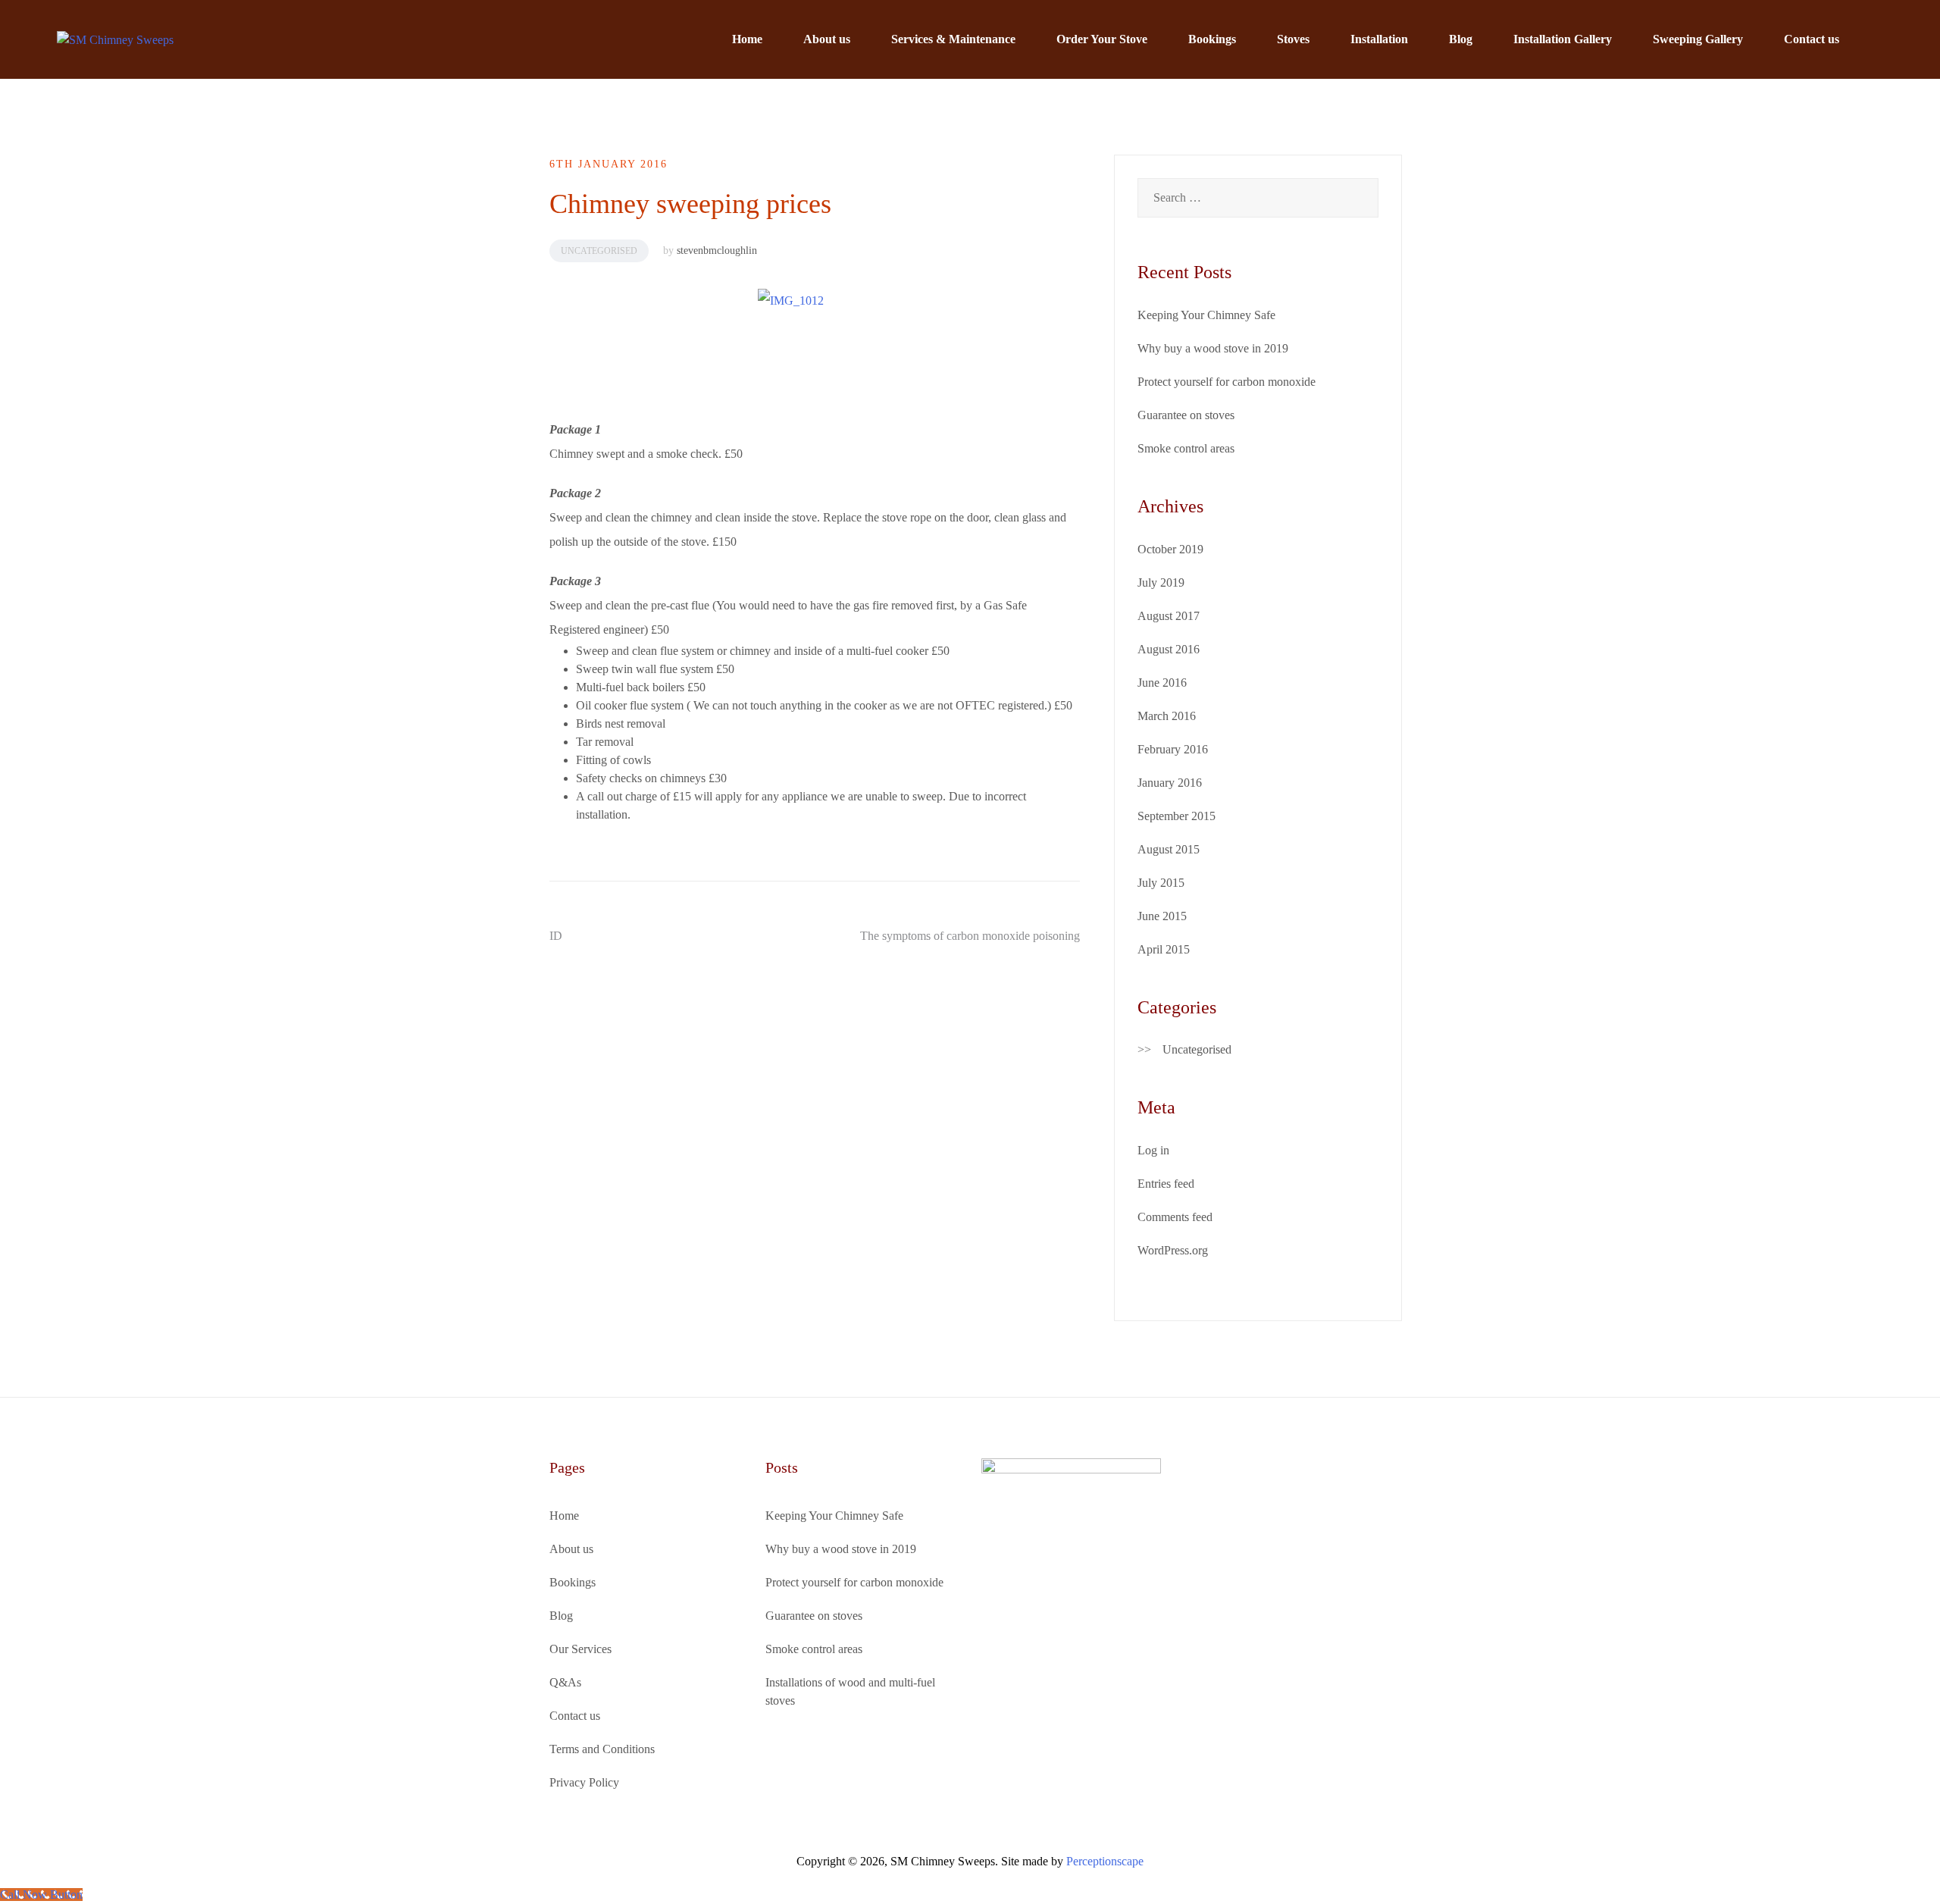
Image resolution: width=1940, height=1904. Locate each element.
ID (556, 936)
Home (747, 39)
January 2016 (1170, 783)
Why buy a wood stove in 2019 (1213, 348)
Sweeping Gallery (1698, 39)
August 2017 (1169, 616)
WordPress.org (1173, 1250)
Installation (1379, 39)
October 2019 (1170, 549)
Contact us (1812, 39)
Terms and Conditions (602, 1749)
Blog (1461, 39)
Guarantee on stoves (1186, 415)
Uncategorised (599, 251)
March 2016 (1167, 716)
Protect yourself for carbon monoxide (1227, 382)
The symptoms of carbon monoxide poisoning (970, 936)
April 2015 (1164, 949)
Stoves (1293, 39)
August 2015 (1169, 849)
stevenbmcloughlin (717, 251)
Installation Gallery (1563, 39)
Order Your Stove (1102, 39)
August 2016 (1169, 649)
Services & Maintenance (953, 39)
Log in (1153, 1150)
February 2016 (1173, 749)
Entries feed (1166, 1184)
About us (827, 39)
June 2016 (1162, 683)
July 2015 (1161, 883)
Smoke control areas (1186, 448)
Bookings (1212, 39)
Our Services (580, 1649)
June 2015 (1162, 916)
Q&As (565, 1682)
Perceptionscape (1105, 1861)
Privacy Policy (584, 1782)
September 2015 (1177, 816)
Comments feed (1175, 1217)
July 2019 (1161, 582)
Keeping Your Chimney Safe (1206, 315)
